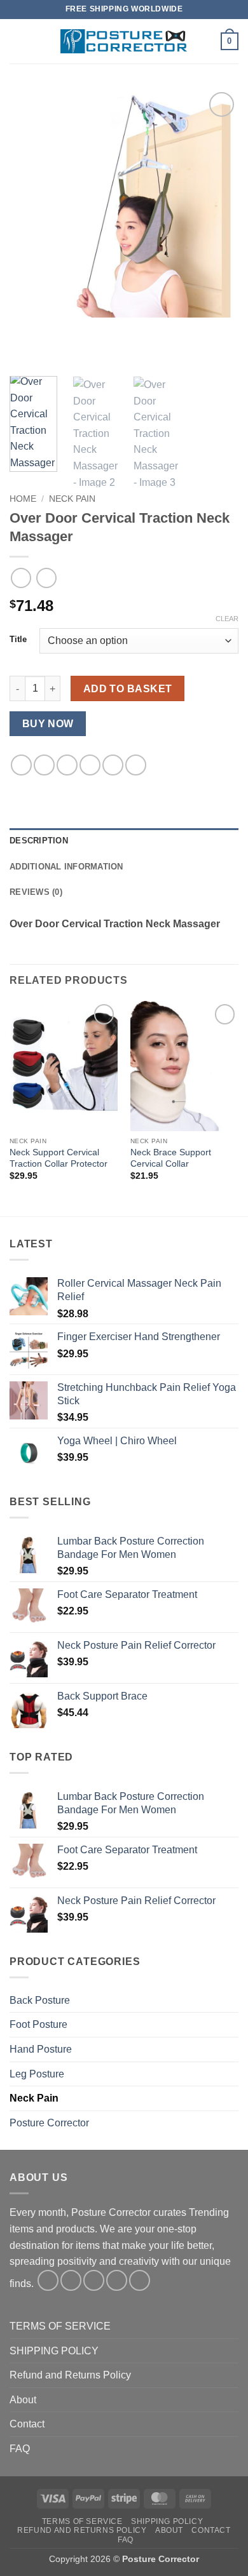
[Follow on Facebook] (48, 2280)
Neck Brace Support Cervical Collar (171, 1158)
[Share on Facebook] (44, 765)
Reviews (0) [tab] (36, 892)
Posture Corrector (49, 2123)
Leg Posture (37, 2074)
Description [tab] (39, 841)
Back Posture (40, 2000)
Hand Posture (41, 2049)
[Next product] (21, 578)
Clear (227, 619)
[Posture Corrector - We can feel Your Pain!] (124, 41)
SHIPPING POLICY (54, 2351)
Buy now (48, 724)
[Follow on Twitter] (94, 2280)
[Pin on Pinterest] (113, 765)
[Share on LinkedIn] (136, 765)
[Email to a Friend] (90, 765)
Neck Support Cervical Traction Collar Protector (59, 1158)
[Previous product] (46, 578)
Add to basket (128, 689)
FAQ (20, 2449)
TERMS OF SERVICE (60, 2326)
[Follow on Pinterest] (140, 2280)
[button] (17, 41)
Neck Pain (72, 499)
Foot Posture (38, 2024)
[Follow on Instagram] (71, 2280)
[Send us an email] (117, 2280)
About (23, 2400)
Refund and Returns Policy (70, 2375)
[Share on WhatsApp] (21, 765)
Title (18, 640)
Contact (27, 2424)
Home (23, 499)
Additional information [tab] (66, 867)
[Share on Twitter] (67, 765)
